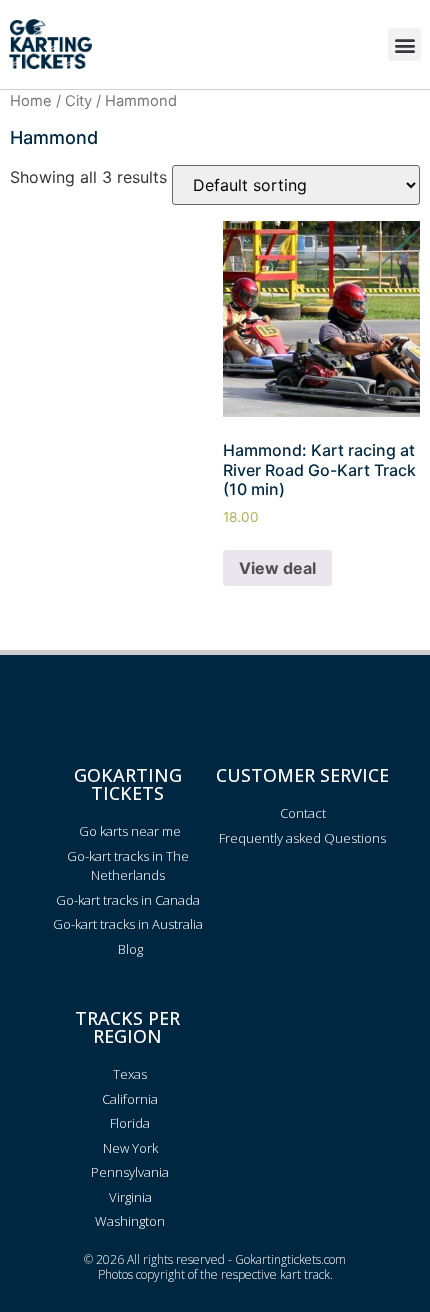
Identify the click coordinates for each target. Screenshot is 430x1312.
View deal (277, 568)
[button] (404, 44)
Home (31, 101)
